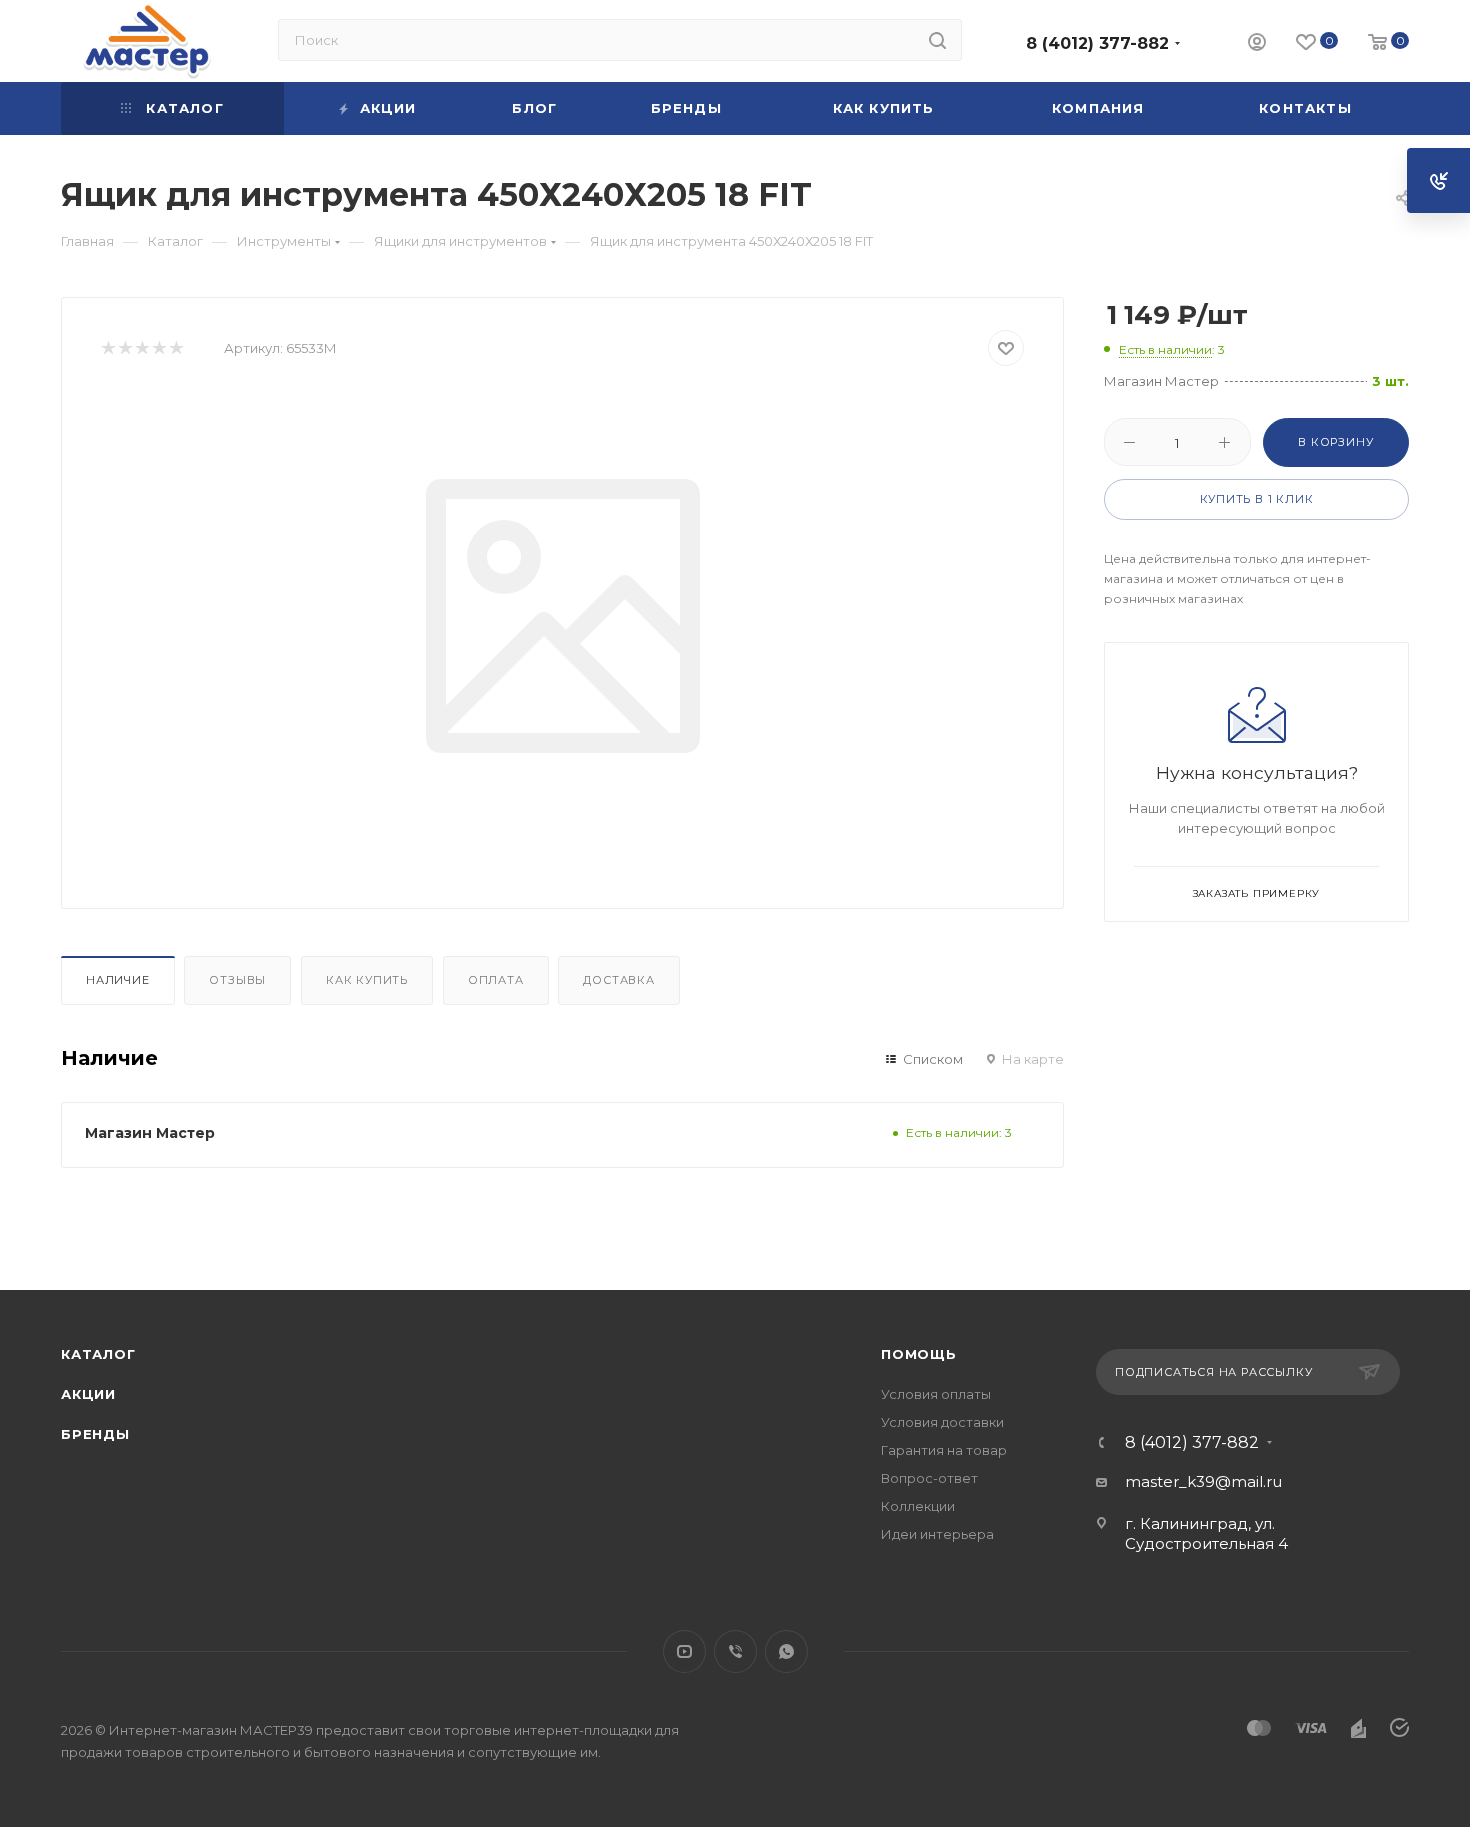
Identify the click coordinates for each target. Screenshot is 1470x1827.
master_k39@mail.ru (1203, 1481)
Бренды (95, 1434)
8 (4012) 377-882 (1097, 43)
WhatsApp (786, 1651)
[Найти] (937, 40)
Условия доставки (942, 1422)
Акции (88, 1394)
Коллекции (918, 1506)
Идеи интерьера (937, 1534)
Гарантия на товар (944, 1450)
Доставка (618, 980)
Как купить (367, 980)
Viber (735, 1651)
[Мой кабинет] (1257, 44)
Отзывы (237, 980)
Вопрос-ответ (929, 1478)
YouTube (684, 1651)
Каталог (98, 1354)
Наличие (118, 980)
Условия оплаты (936, 1394)
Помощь (919, 1354)
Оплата (496, 980)
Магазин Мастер (150, 1133)
